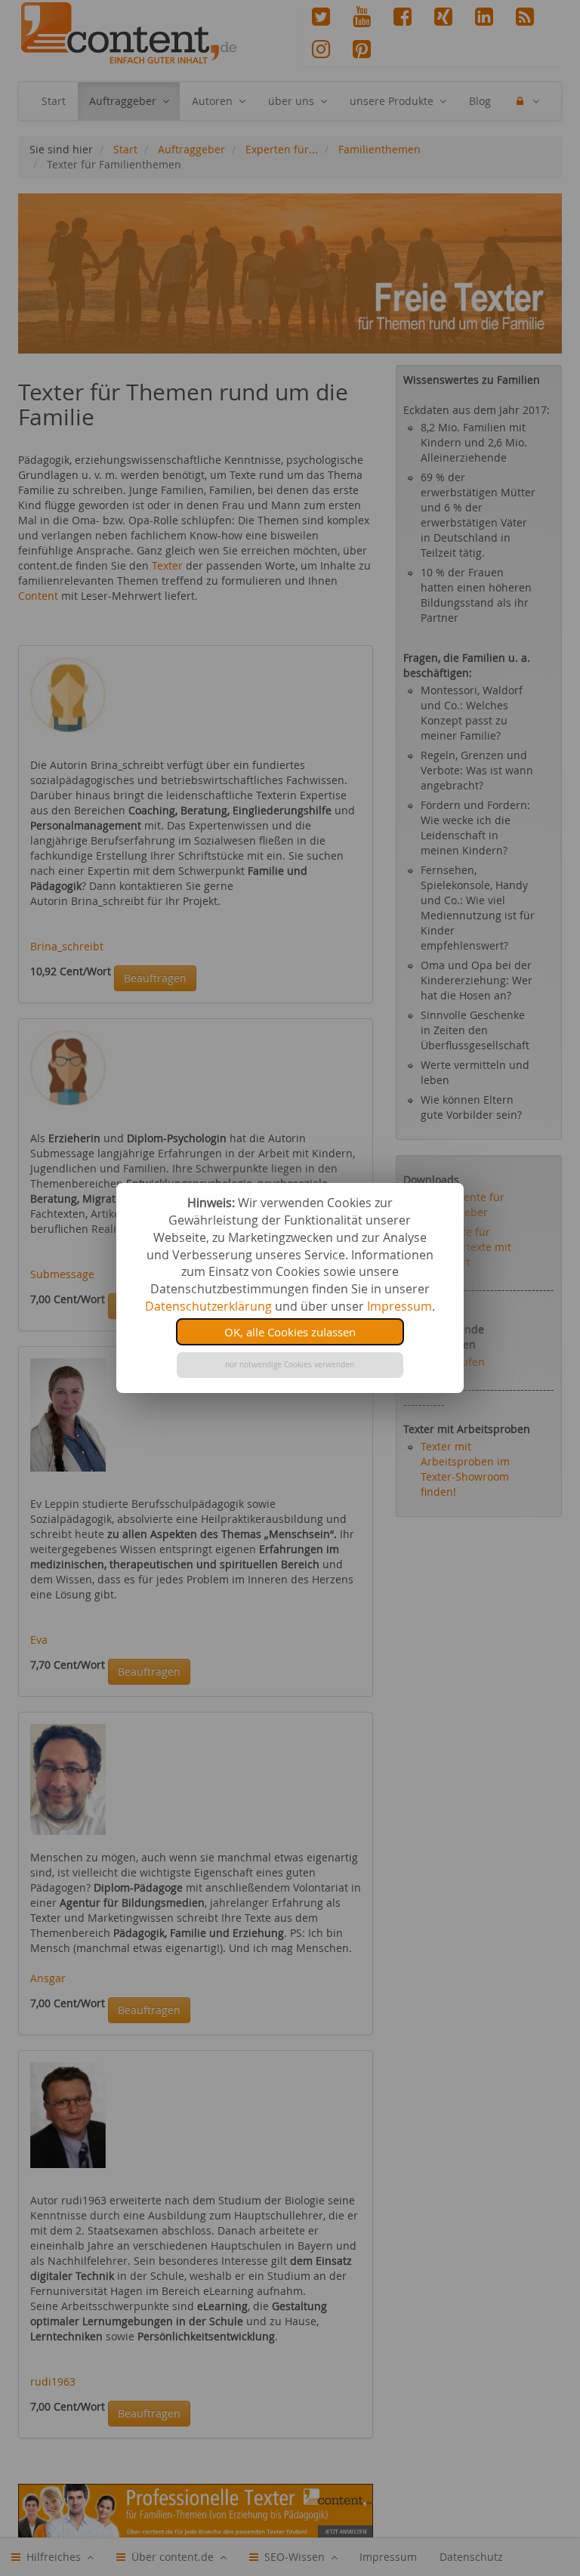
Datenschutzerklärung (208, 1306)
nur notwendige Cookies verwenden (290, 1365)
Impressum (400, 1306)
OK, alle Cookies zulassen (290, 1332)
